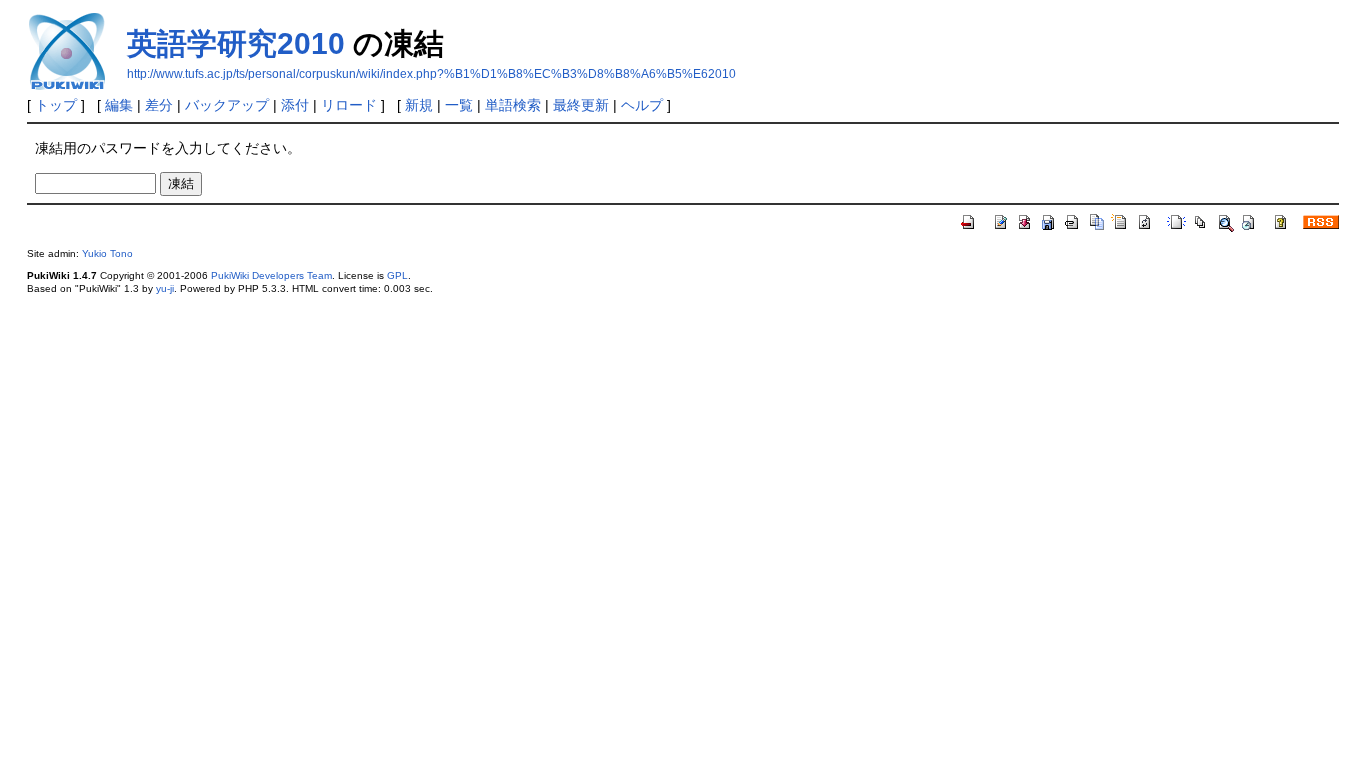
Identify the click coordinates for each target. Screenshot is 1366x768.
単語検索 (513, 105)
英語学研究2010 (236, 43)
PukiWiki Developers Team (271, 275)
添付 (295, 105)
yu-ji (165, 288)
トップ (56, 105)
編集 (119, 105)
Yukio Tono (107, 253)
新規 (419, 105)
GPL (397, 275)
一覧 (459, 105)
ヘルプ (642, 105)
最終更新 (581, 105)
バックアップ (227, 105)
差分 (159, 105)
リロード (349, 105)
